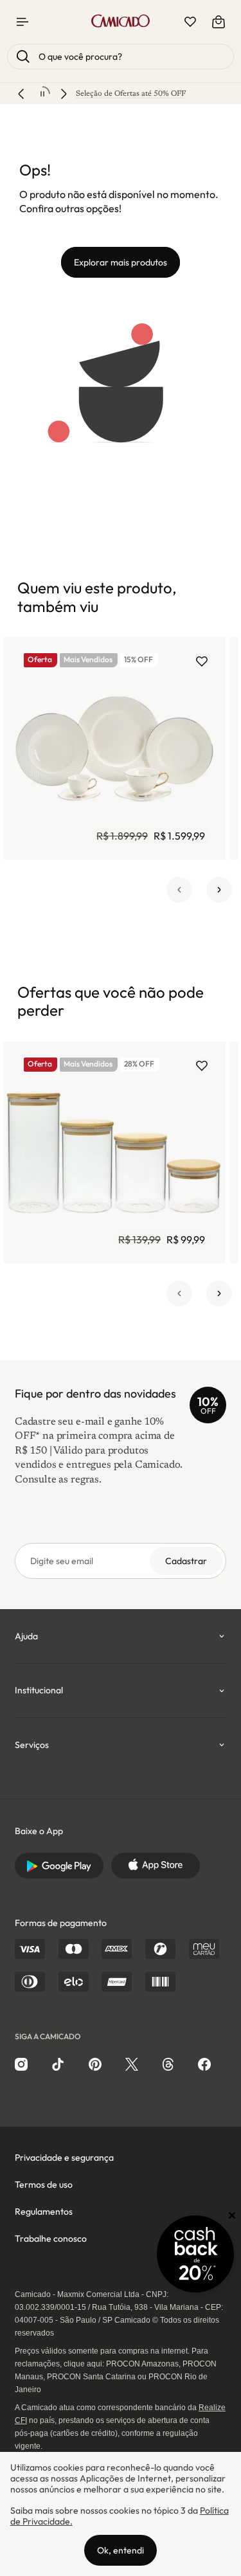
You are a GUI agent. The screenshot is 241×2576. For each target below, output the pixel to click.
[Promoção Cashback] (195, 2254)
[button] (179, 890)
